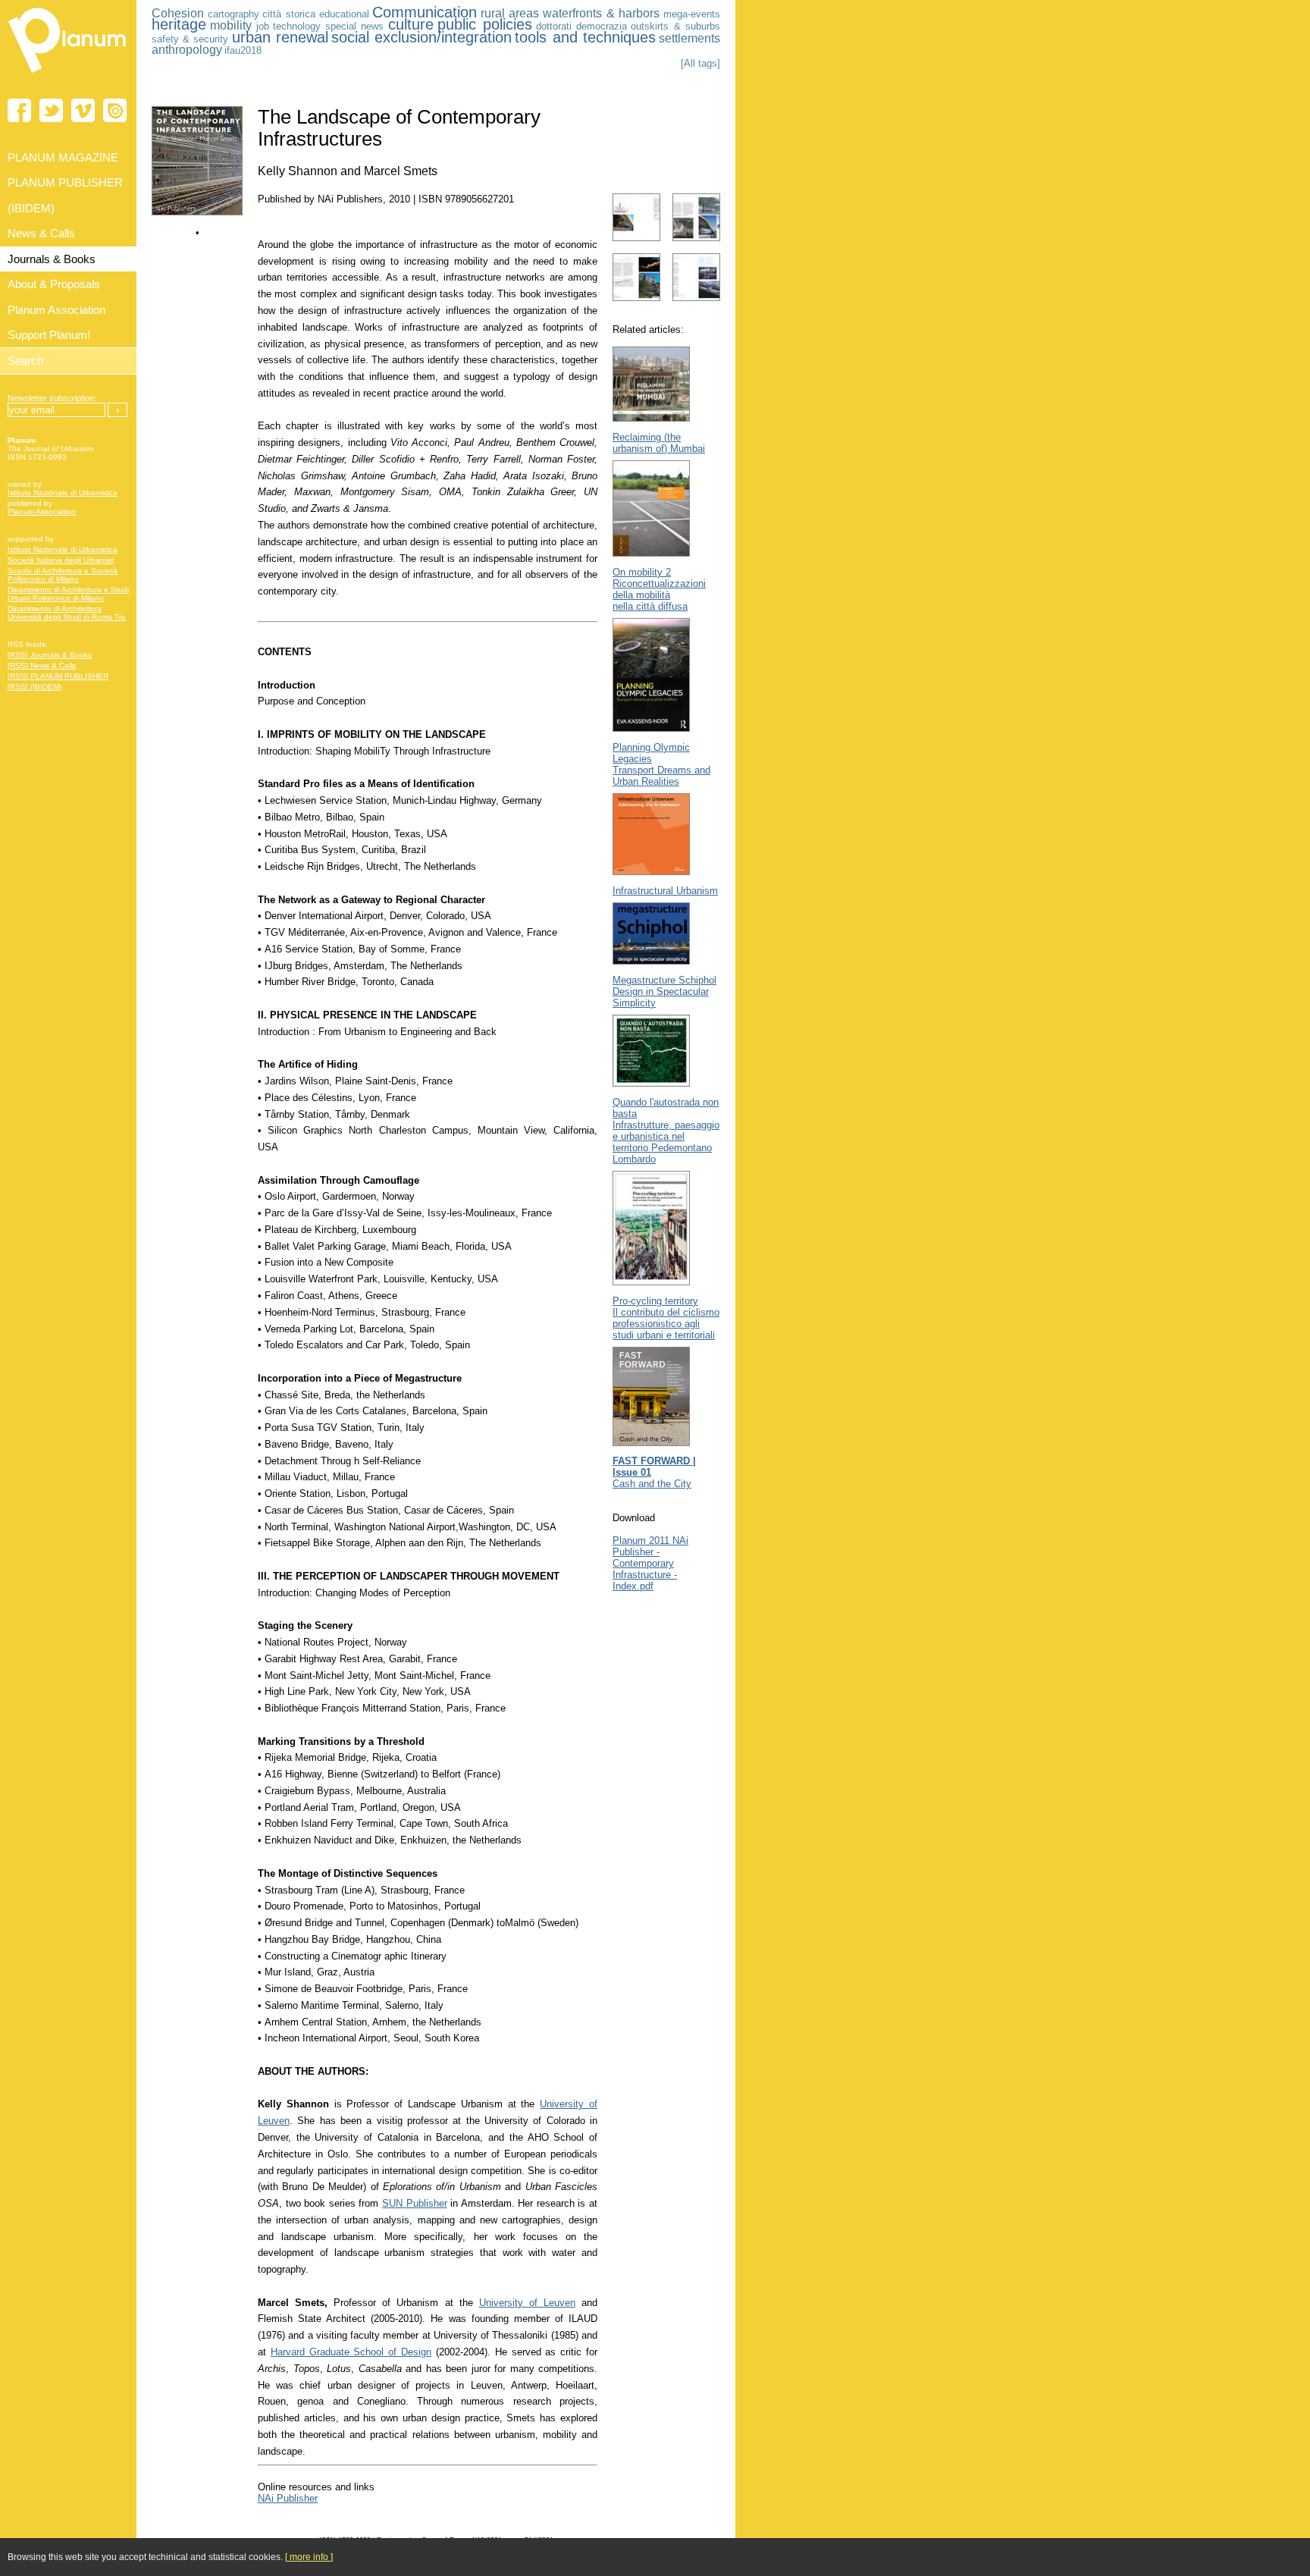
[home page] (68, 76)
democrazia (602, 26)
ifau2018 (243, 50)
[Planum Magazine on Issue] (115, 110)
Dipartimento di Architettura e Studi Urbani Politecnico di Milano (68, 594)
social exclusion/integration (422, 37)
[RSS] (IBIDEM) (34, 687)
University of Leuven (527, 2303)
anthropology (187, 50)
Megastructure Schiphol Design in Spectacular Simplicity (664, 991)
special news (354, 26)
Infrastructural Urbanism (665, 891)
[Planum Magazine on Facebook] (19, 110)
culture (411, 24)
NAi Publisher (288, 2498)
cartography (233, 14)
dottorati (554, 26)
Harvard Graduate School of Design (351, 2352)
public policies (484, 24)
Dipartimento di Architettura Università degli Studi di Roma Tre (67, 613)
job (263, 26)
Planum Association (42, 511)
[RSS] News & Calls (42, 665)
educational (344, 14)
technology (297, 26)
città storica (289, 14)
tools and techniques (585, 37)
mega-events (692, 14)
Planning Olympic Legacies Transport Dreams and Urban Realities (661, 764)
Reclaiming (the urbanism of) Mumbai (659, 443)
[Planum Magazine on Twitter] (51, 110)
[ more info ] (309, 2557)
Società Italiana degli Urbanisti (61, 560)
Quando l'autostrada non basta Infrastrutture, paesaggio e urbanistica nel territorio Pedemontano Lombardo (666, 1131)
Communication (425, 12)
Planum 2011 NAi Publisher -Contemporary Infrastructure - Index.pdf (650, 1563)
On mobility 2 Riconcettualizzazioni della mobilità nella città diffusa (659, 589)
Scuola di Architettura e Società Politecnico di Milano (63, 575)
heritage (179, 24)
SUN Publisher (415, 2203)
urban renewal (280, 37)
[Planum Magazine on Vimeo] (83, 110)
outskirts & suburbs (675, 26)
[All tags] (700, 63)
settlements (689, 38)
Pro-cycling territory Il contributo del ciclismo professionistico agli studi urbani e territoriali (666, 1318)
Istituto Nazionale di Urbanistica (63, 493)
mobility (231, 25)
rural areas (510, 13)
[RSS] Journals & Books (50, 655)
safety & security (190, 39)
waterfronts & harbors (601, 13)
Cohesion (178, 13)
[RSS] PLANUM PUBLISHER (58, 676)
